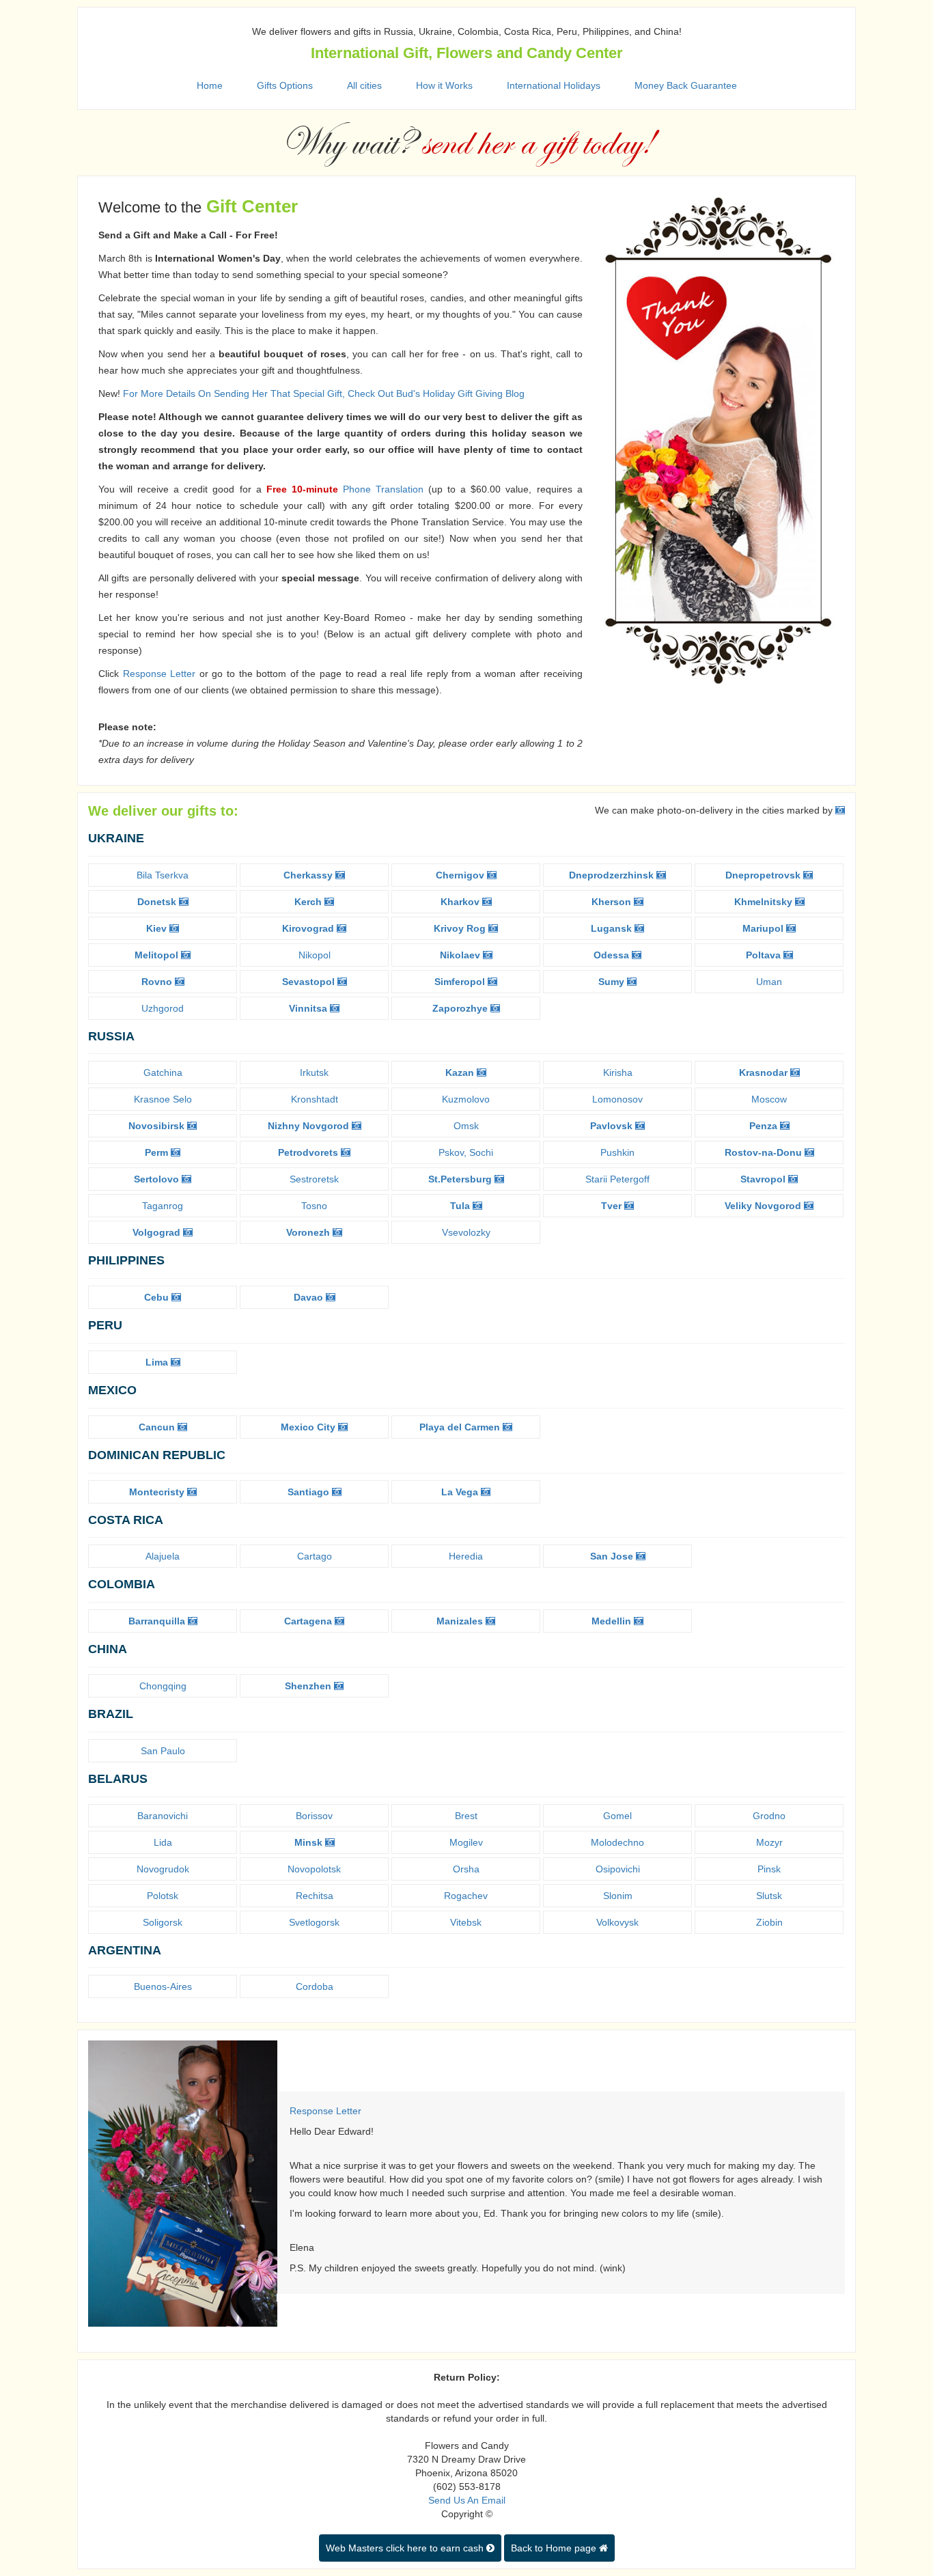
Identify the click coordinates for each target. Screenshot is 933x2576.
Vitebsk (466, 1922)
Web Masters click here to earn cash (406, 2548)
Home (210, 85)
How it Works (444, 85)
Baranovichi (163, 1816)
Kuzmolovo (466, 1099)
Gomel (617, 1816)
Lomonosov (617, 1099)
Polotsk (163, 1896)
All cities (364, 85)
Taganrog (163, 1206)
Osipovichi (618, 1869)
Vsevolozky (466, 1232)
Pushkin (617, 1152)
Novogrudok (163, 1869)
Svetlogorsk (314, 1922)
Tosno (314, 1206)
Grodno (769, 1816)
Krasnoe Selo (163, 1099)
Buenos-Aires (163, 1986)
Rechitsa (315, 1896)
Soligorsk (163, 1922)
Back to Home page (555, 2548)
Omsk (466, 1126)
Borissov (314, 1816)
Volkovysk (617, 1922)
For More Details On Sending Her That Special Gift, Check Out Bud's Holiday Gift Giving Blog (324, 393)
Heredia (466, 1556)
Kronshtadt (315, 1099)
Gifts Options (285, 85)
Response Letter (159, 674)
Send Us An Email (467, 2500)
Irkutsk (314, 1072)
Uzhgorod (163, 1008)
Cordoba (315, 1986)
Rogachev (466, 1896)
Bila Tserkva (163, 875)
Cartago (315, 1556)
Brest (466, 1816)
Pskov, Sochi (466, 1152)
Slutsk (769, 1896)
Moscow (769, 1099)
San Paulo (163, 1751)
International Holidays (554, 85)
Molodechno (617, 1842)
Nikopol (315, 955)
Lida (163, 1842)
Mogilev (466, 1842)
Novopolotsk (314, 1869)
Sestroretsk (314, 1179)
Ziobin (769, 1922)
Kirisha (618, 1072)
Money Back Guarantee (686, 85)
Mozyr (769, 1842)
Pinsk (769, 1869)
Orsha (466, 1869)
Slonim (618, 1896)
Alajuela (163, 1556)
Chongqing (163, 1686)
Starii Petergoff (617, 1179)
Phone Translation (383, 489)
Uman (769, 982)
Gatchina (163, 1072)
